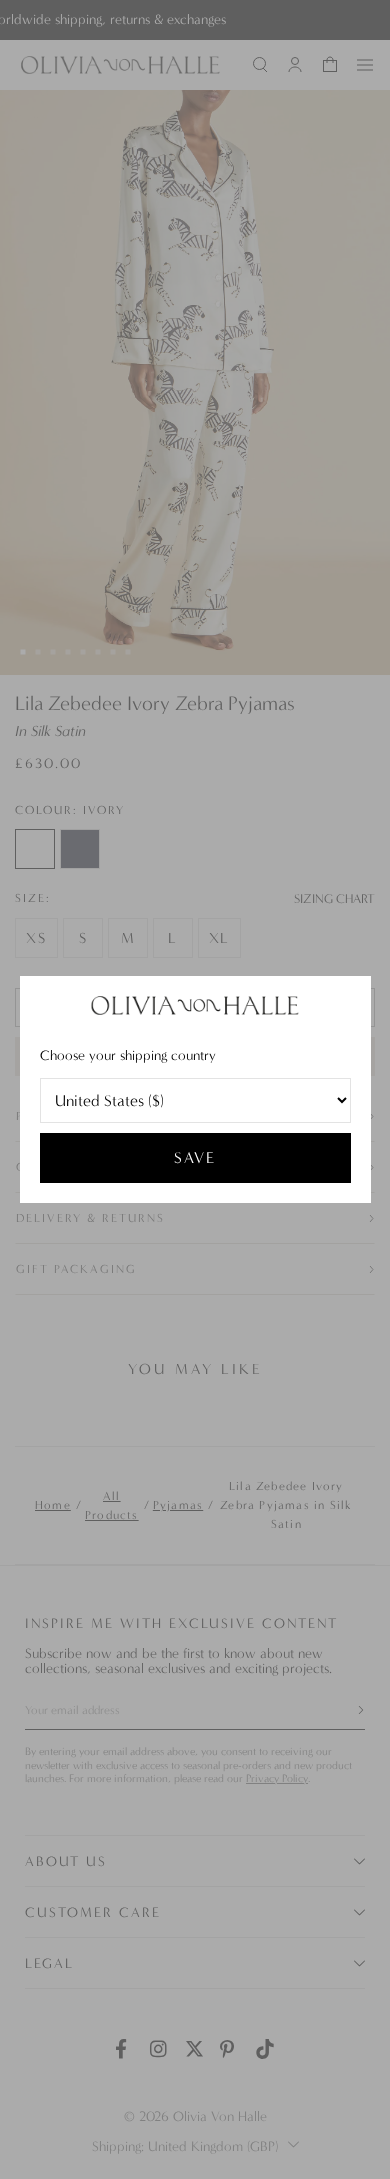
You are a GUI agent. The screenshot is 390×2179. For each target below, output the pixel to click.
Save (195, 1157)
